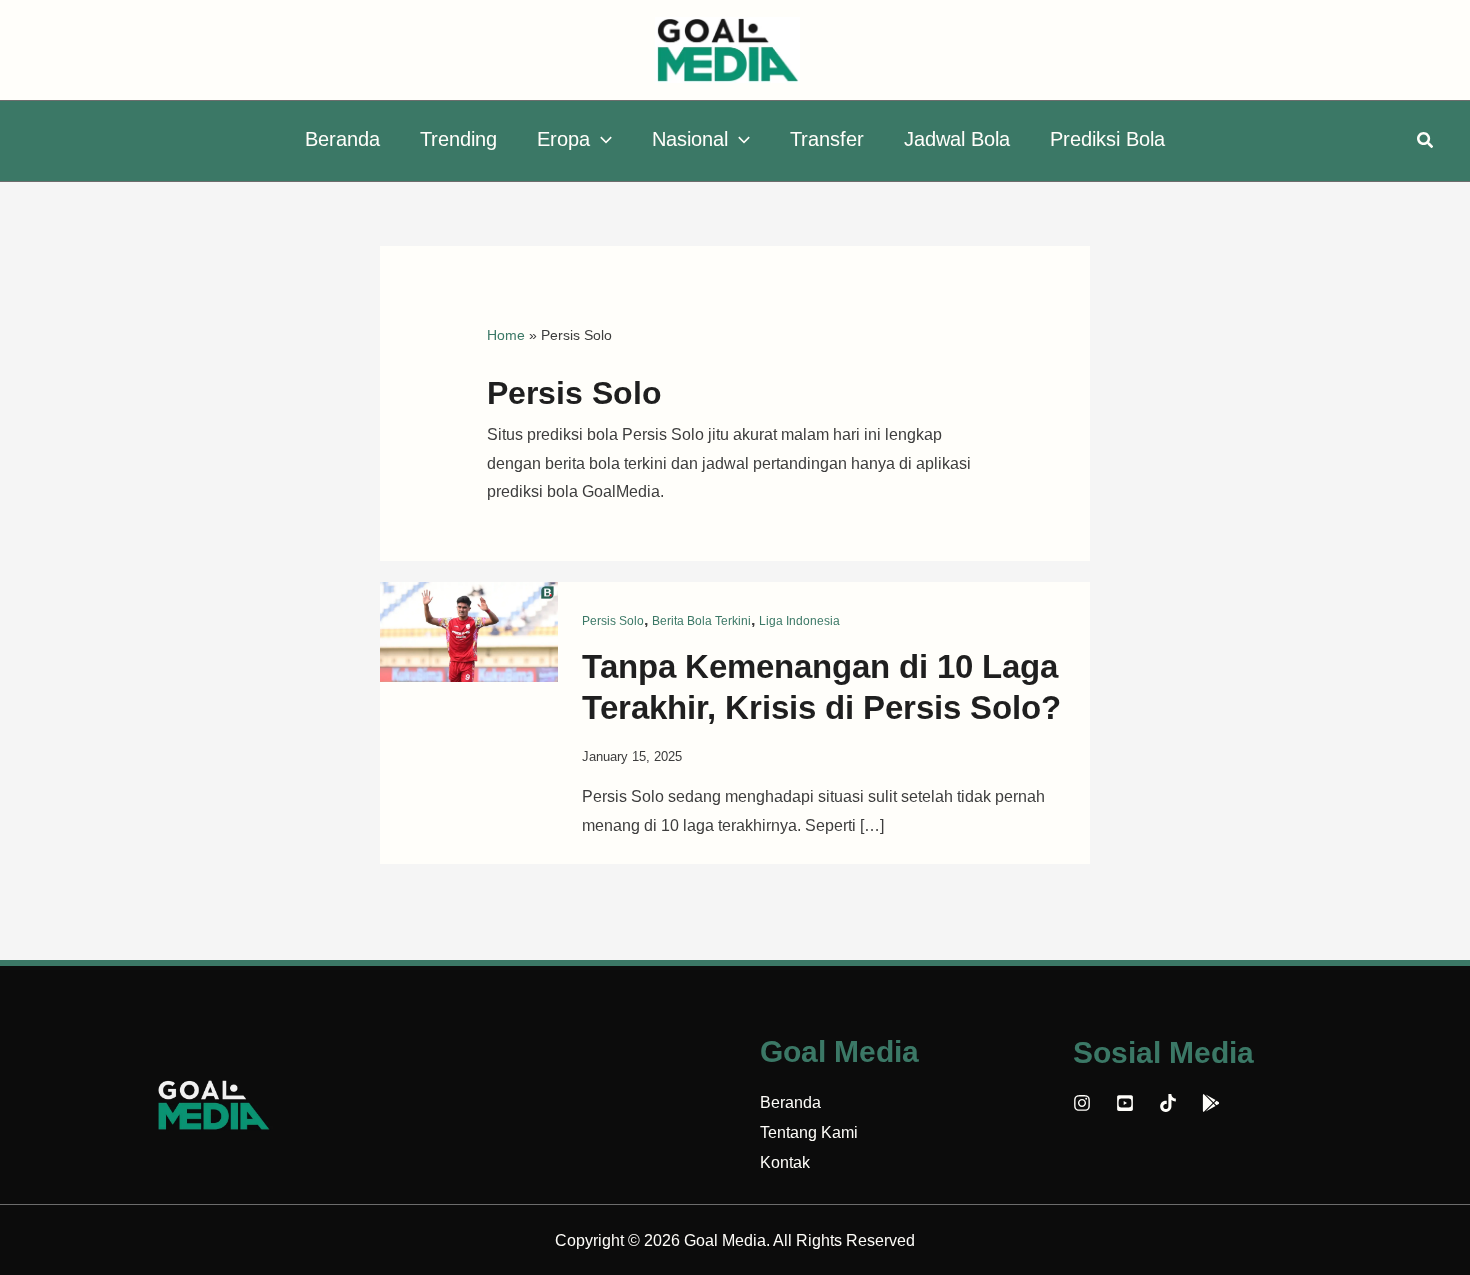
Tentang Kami (809, 1132)
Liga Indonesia (799, 621)
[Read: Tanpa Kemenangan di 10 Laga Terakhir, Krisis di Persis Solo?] (469, 630)
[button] (601, 139)
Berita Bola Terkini (701, 621)
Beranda (790, 1102)
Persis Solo (613, 621)
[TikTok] (1168, 1103)
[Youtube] (1125, 1103)
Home (506, 335)
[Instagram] (1082, 1103)
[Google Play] (1211, 1103)
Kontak (785, 1162)
